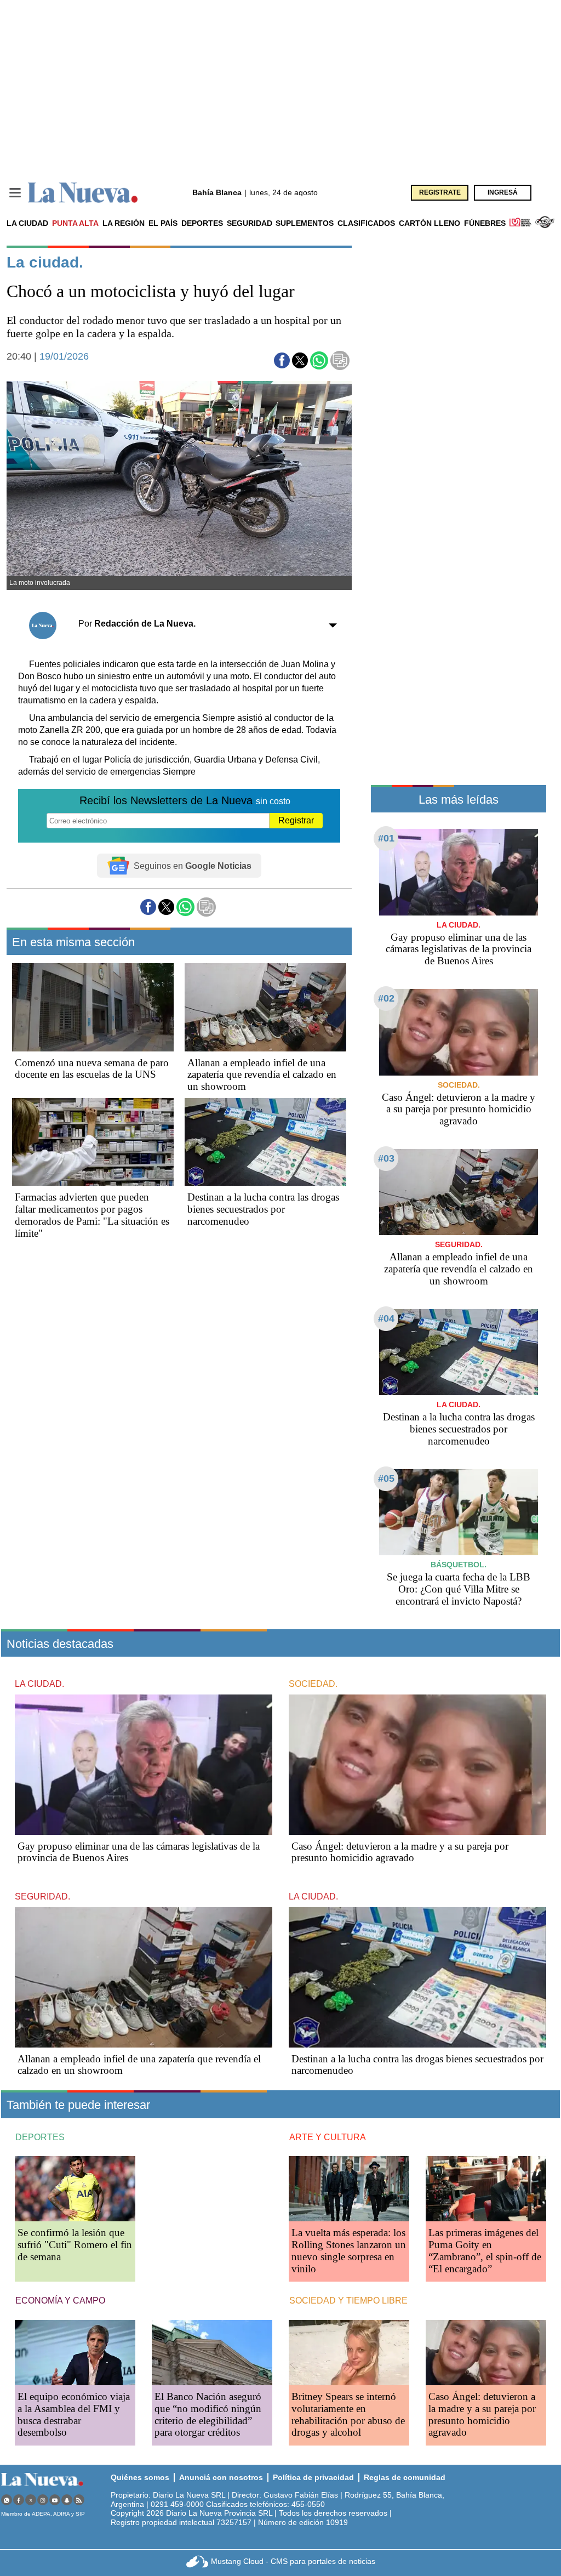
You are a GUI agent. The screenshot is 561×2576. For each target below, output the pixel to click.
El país (163, 223)
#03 (386, 1158)
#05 (386, 1479)
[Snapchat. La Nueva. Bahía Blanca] (67, 2500)
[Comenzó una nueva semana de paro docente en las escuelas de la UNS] (93, 1007)
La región (124, 223)
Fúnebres (485, 223)
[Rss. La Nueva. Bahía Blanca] (79, 2500)
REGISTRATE (440, 192)
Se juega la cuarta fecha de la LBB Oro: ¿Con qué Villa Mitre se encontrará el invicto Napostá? (459, 1589)
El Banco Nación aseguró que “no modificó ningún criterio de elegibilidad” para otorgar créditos (208, 2415)
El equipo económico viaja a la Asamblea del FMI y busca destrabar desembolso (74, 2415)
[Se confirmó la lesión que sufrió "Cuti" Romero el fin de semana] (75, 2189)
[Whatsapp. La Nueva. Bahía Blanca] (7, 2500)
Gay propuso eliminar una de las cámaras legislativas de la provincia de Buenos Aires (459, 949)
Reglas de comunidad (405, 2477)
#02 (386, 998)
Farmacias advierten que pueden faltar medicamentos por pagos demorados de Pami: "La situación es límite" (92, 1215)
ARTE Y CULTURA (328, 2137)
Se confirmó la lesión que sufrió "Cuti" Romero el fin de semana (75, 2245)
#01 (386, 838)
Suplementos (305, 223)
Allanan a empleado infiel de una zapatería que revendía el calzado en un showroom (262, 1075)
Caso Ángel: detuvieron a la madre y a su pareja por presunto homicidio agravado (459, 1109)
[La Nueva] (83, 193)
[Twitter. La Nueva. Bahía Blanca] (31, 2500)
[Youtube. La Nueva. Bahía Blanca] (55, 2500)
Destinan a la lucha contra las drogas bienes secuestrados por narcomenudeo (263, 1209)
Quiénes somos (140, 2477)
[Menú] (15, 193)
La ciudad (27, 223)
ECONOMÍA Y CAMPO (60, 2301)
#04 (386, 1318)
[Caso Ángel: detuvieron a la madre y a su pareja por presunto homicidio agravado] (459, 1032)
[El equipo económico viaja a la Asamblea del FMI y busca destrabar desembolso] (75, 2353)
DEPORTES (40, 2137)
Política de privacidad (313, 2477)
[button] (282, 360)
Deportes (202, 223)
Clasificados (366, 223)
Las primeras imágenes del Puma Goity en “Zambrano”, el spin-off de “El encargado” (485, 2251)
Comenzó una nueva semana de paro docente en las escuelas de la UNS (92, 1069)
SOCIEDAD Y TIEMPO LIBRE (348, 2301)
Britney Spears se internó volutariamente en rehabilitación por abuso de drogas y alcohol (348, 2415)
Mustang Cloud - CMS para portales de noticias (293, 2561)
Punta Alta (75, 223)
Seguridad (250, 223)
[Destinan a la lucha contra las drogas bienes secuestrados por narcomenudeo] (265, 1142)
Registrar (296, 820)
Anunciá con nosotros (221, 2477)
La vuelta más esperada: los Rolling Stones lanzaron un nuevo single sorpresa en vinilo (349, 2251)
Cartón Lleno (430, 223)
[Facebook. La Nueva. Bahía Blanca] (19, 2500)
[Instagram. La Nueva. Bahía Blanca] (43, 2500)
